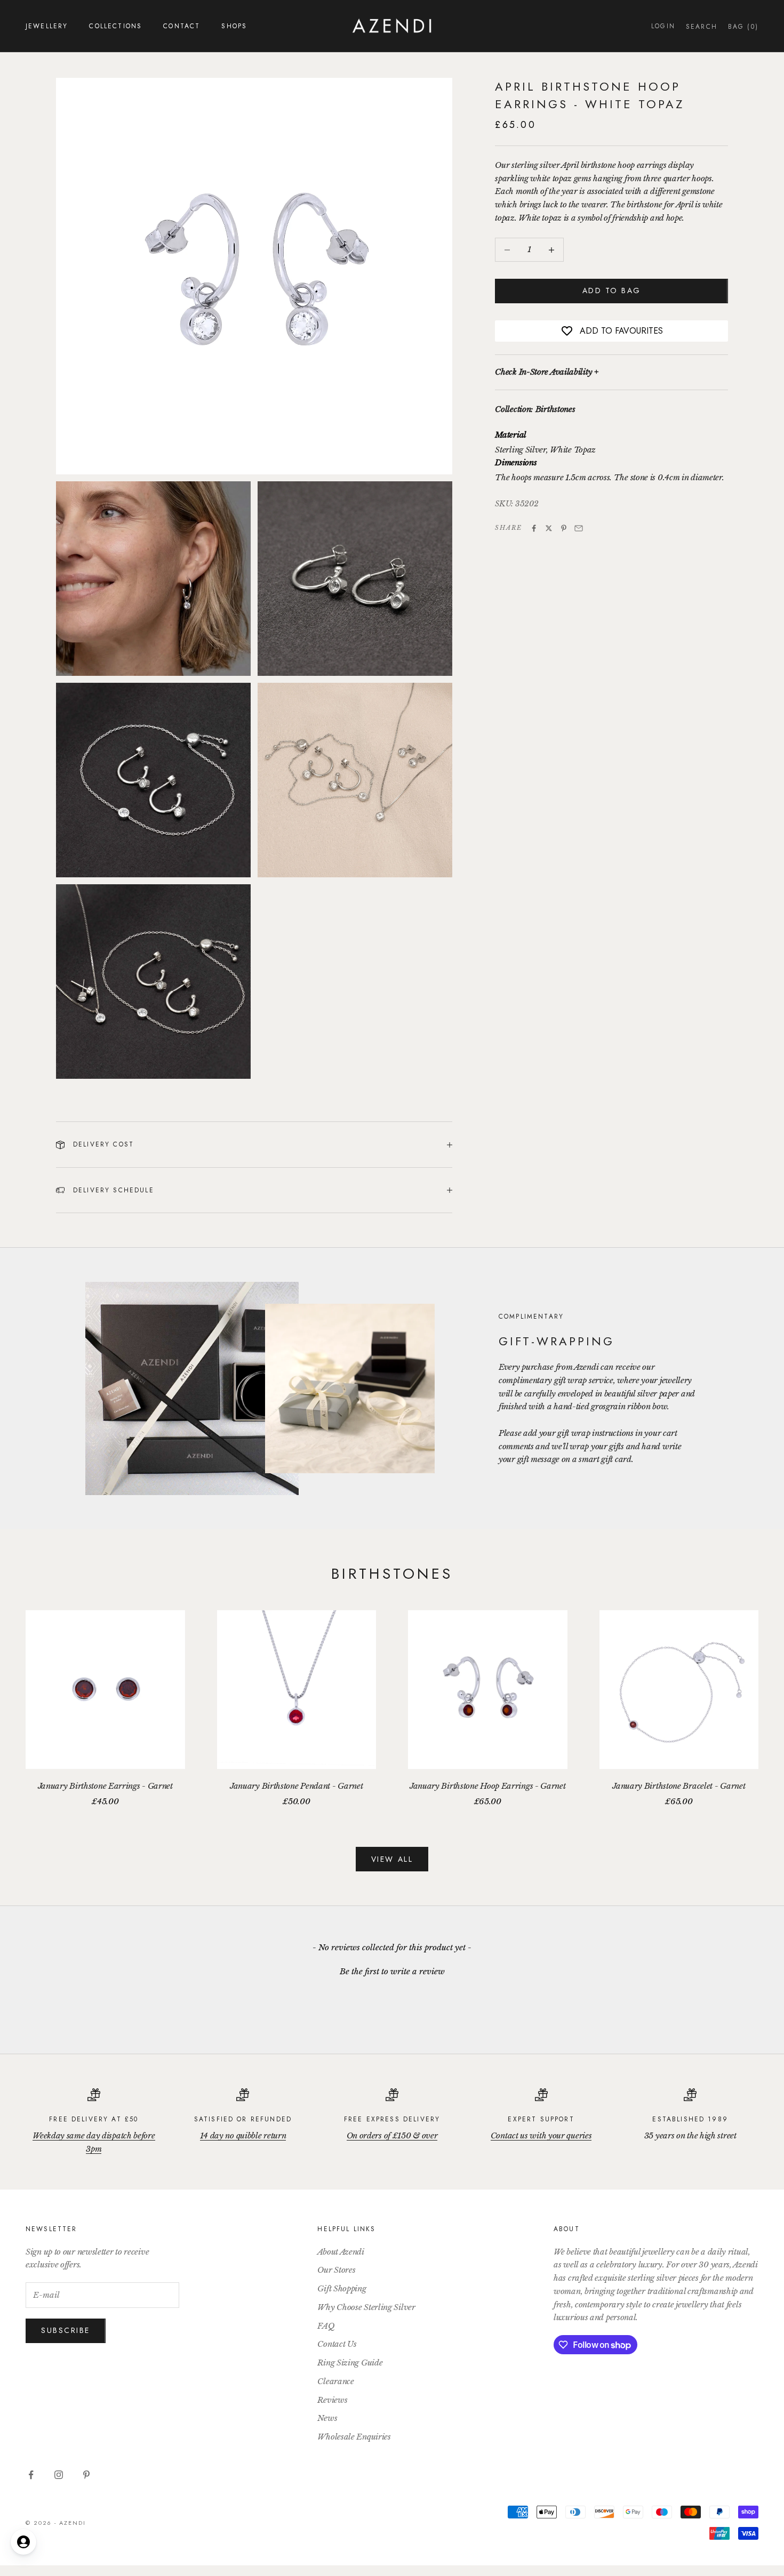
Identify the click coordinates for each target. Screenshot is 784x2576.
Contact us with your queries (541, 2135)
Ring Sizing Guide (350, 2363)
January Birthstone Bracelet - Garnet (679, 1786)
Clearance (335, 2381)
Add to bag (612, 291)
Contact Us (337, 2344)
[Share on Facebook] (534, 528)
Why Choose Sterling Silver (366, 2307)
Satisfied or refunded (243, 2119)
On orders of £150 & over (392, 2135)
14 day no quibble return (243, 2135)
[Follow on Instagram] (59, 2475)
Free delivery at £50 (94, 2119)
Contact (182, 26)
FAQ (326, 2326)
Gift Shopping (342, 2288)
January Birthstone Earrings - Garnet (105, 1786)
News (327, 2418)
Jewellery (47, 26)
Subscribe (66, 2330)
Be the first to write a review (392, 1971)
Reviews (332, 2400)
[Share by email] (579, 528)
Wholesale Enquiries (354, 2437)
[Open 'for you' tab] (23, 2542)
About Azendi (341, 2252)
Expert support (541, 2119)
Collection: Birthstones (535, 409)
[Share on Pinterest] (564, 528)
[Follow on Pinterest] (86, 2475)
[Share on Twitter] (549, 528)
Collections (115, 26)
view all (392, 1859)
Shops (234, 26)
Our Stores (336, 2270)
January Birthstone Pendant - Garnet (297, 1786)
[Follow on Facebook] (31, 2475)
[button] (392, 1970)
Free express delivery (392, 2119)
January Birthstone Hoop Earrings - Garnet (488, 1786)
